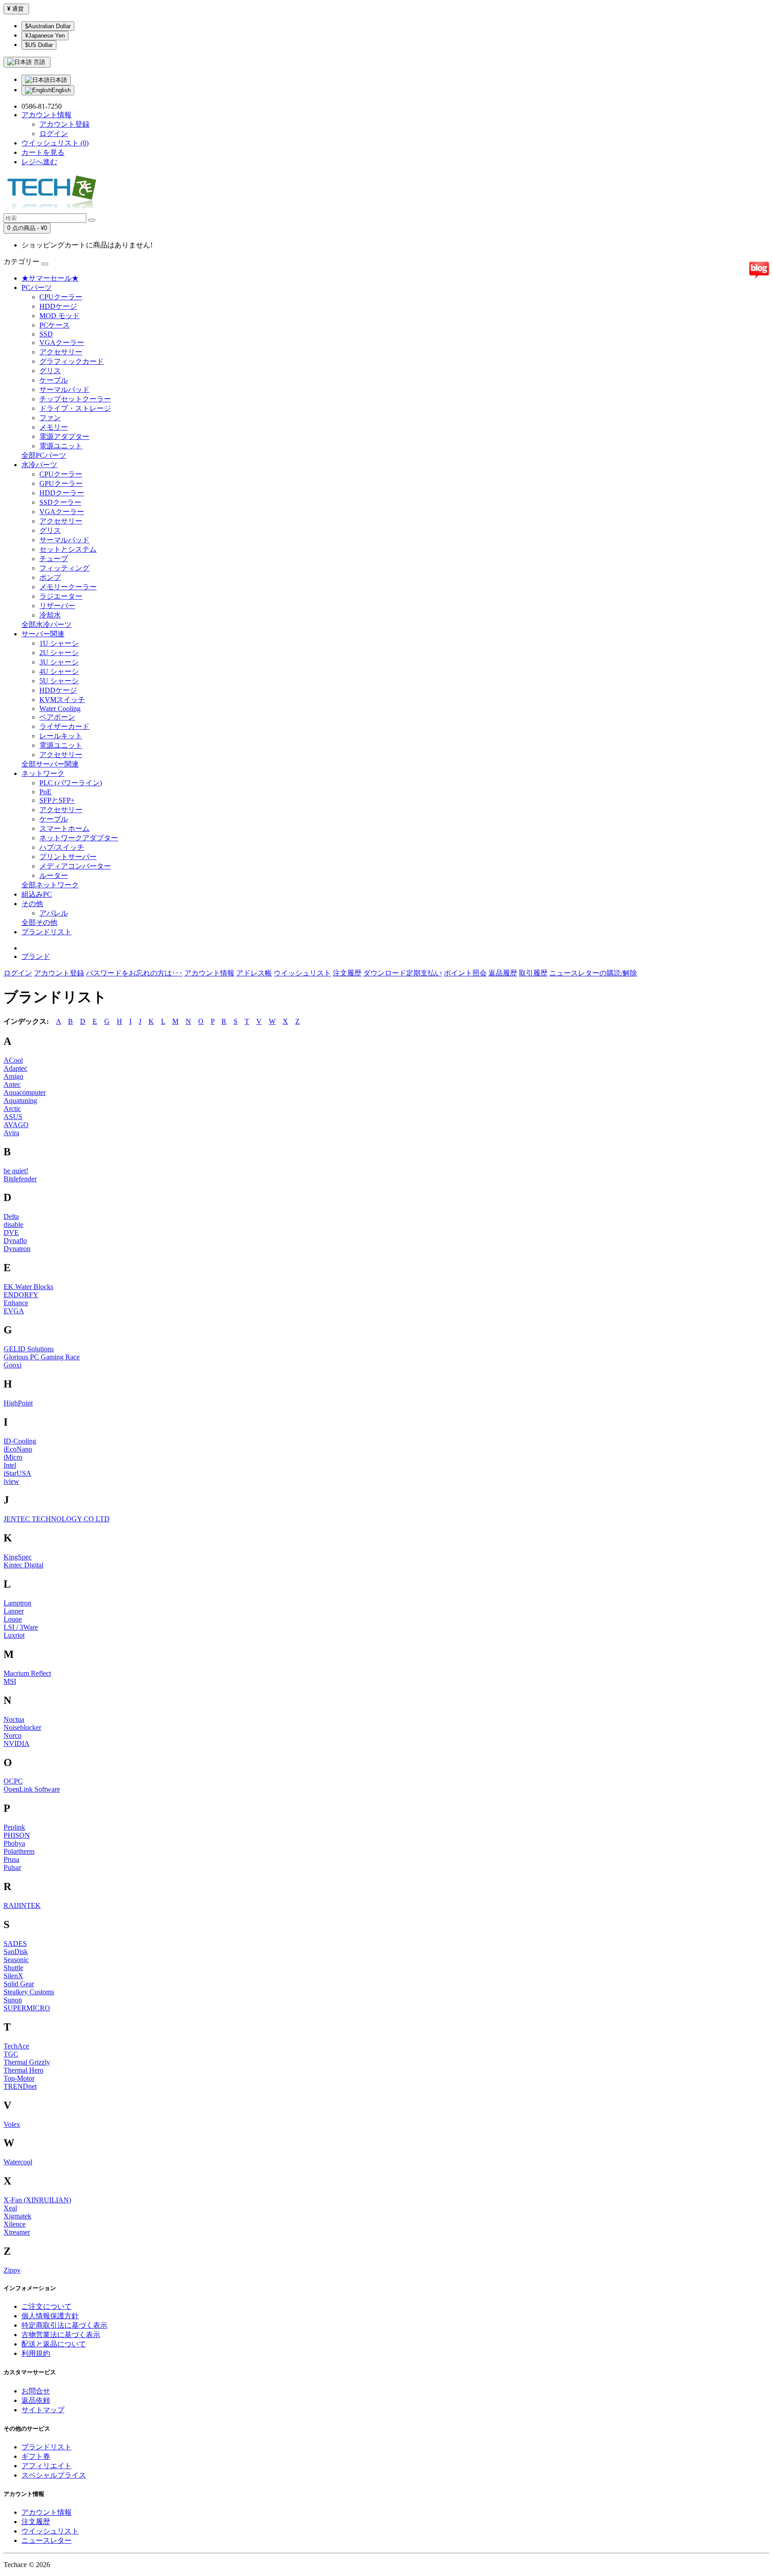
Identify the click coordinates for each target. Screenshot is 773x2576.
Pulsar (12, 1867)
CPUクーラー (61, 297)
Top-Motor (19, 2078)
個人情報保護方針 (50, 2316)
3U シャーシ (59, 662)
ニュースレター (47, 2540)
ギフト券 (36, 2456)
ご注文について (47, 2306)
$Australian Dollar (48, 26)
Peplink (14, 1827)
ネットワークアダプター (79, 838)
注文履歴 (347, 973)
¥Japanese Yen (45, 36)
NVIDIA (17, 1744)
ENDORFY (21, 1295)
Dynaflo (15, 1241)
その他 (32, 904)
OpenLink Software (32, 1789)
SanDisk (16, 1952)
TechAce (16, 2046)
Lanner (14, 1611)
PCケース (55, 325)
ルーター (54, 875)
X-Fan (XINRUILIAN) (37, 2200)
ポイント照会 (465, 973)
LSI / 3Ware (21, 1627)
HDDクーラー (62, 493)
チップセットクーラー (75, 399)
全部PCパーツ (44, 455)
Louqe (13, 1619)
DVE (11, 1233)
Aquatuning (20, 1101)
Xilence (15, 2224)
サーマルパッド (64, 390)
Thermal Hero (23, 2070)
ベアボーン (57, 717)
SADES (15, 1944)
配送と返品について (54, 2344)
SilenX (13, 1976)
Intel (10, 1465)
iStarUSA (17, 1473)
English (61, 90)
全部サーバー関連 (50, 764)
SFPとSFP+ (57, 800)
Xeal (10, 2208)
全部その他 (39, 922)
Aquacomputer (25, 1092)
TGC (11, 2054)
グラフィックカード (72, 361)
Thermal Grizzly (27, 2062)
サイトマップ (43, 2410)
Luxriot (14, 1635)
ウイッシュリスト (302, 973)
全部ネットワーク (50, 885)
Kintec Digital (23, 1565)
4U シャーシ (59, 671)
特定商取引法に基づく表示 (64, 2325)
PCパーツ (37, 287)
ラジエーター (61, 596)
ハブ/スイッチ (62, 847)
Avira (11, 1133)
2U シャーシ (59, 653)
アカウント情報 (209, 973)
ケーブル (54, 380)
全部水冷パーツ (47, 624)
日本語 (58, 80)
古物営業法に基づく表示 (61, 2335)
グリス (50, 371)
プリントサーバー (68, 857)
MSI (10, 1681)
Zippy (12, 2270)
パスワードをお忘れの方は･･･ (134, 973)
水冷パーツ (39, 465)
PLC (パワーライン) (71, 783)
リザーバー (57, 606)
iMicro (13, 1457)
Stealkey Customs (29, 1992)
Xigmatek (17, 2216)
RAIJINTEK (22, 1905)
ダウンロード (385, 973)
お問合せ (36, 2391)
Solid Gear (19, 1984)
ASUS (13, 1117)
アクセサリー (61, 352)
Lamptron (17, 1603)
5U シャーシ (59, 681)
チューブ (54, 559)
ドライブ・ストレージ (75, 408)
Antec (12, 1084)
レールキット (61, 736)
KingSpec (18, 1557)
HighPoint (18, 1403)
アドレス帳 (254, 973)
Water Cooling (60, 709)
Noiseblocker (22, 1727)
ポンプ (50, 577)
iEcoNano (18, 1449)
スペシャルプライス (54, 2475)
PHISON (17, 1835)
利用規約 (36, 2353)
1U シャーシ (59, 643)
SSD (46, 334)
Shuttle (13, 1968)
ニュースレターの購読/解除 (593, 973)
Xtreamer (17, 2232)
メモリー (54, 427)
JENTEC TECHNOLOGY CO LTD (57, 1519)
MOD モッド (59, 316)
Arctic (12, 1109)
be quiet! (16, 1171)
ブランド (36, 956)
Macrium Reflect (27, 1673)
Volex (12, 2124)
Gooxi (13, 1365)
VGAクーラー (62, 343)
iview (11, 1481)
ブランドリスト (47, 932)
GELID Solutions (29, 1349)
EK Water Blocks (28, 1287)
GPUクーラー (61, 483)
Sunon (13, 2000)
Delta (11, 1216)
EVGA (14, 1311)
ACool (13, 1060)
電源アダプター (64, 436)
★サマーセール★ (50, 278)
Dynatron (17, 1249)
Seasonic (16, 1960)
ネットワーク (43, 773)
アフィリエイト (47, 2466)
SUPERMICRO (27, 2008)
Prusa (11, 1859)
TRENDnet (20, 2086)
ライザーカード (64, 726)
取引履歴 (533, 973)
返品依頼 (36, 2400)
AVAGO (16, 1125)
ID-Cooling (20, 1441)
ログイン (54, 134)
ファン (50, 418)
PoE (45, 792)
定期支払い (424, 973)
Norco (13, 1735)
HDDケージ (58, 306)
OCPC (13, 1781)
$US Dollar (39, 45)
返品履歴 (503, 973)
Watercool (18, 2162)
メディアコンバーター (75, 866)
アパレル (54, 913)
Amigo (13, 1076)
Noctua (14, 1719)
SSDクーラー (60, 502)
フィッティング (64, 568)
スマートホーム (64, 828)
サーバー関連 (43, 634)
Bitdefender (20, 1179)
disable (13, 1224)
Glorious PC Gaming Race (42, 1357)
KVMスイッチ (62, 700)
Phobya (14, 1843)
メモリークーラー (68, 587)
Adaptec (15, 1068)
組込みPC (37, 894)
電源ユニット (61, 446)
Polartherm (19, 1851)
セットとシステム (68, 549)
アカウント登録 (64, 124)
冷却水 (50, 615)
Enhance (16, 1303)
